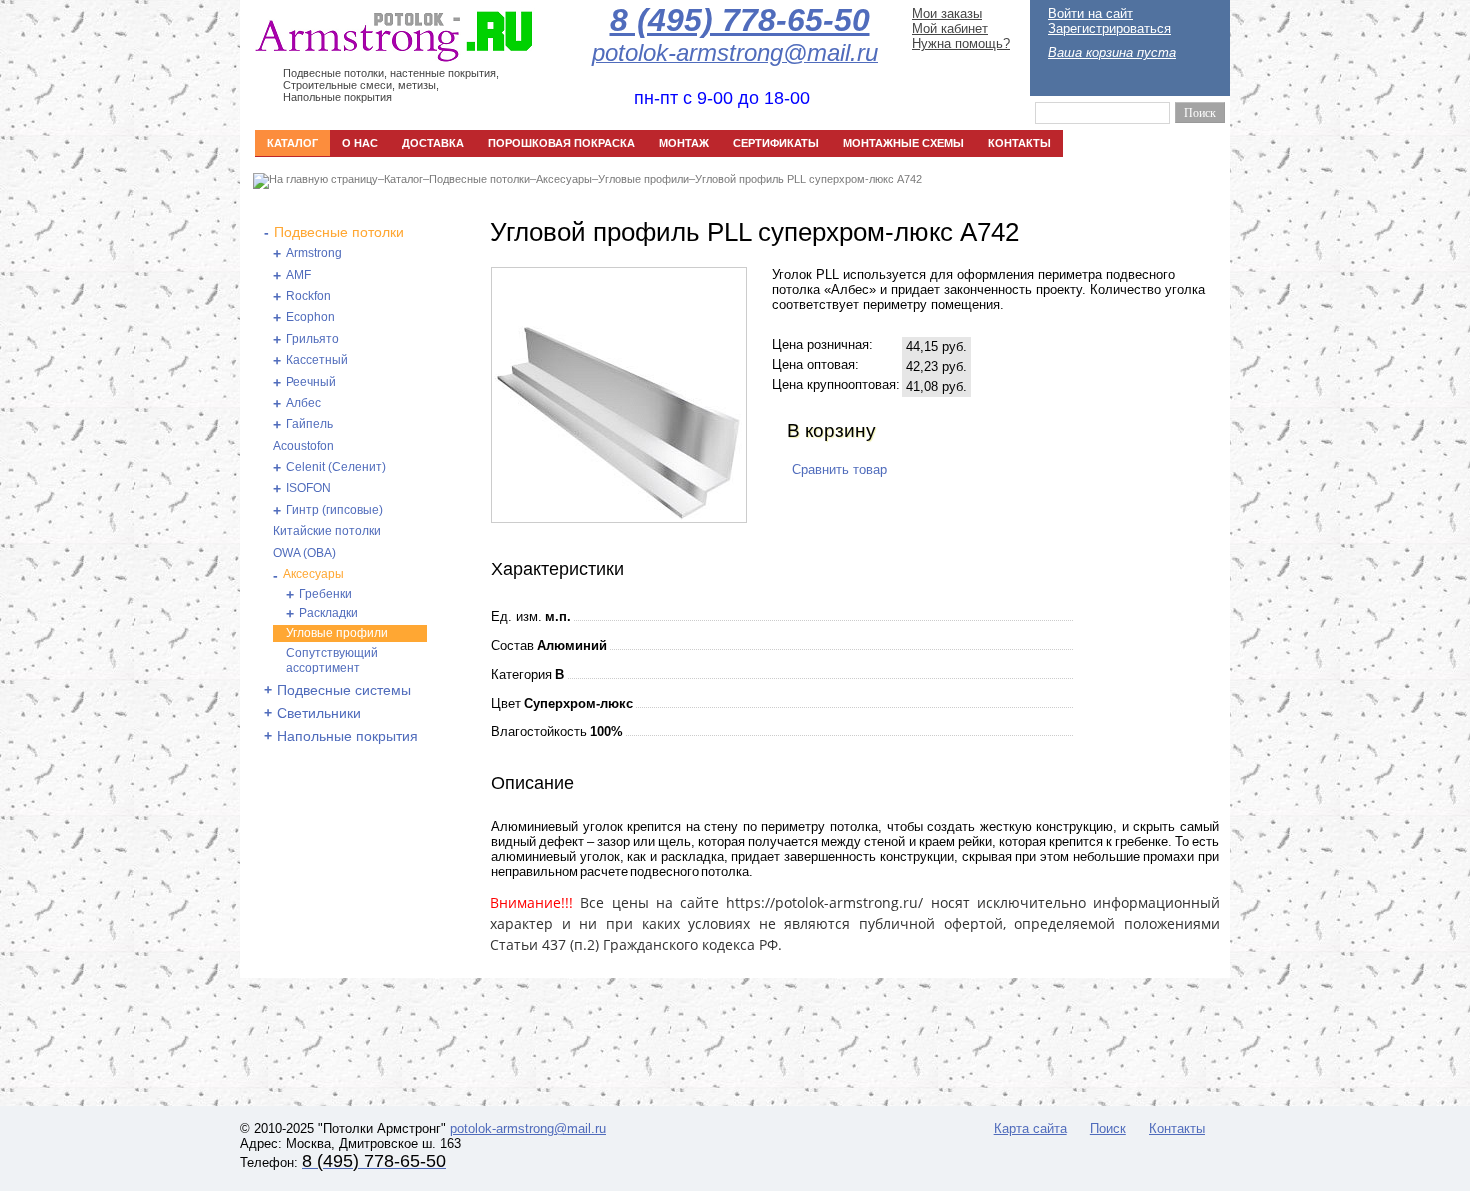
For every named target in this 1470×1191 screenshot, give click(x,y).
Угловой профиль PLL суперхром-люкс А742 (808, 179)
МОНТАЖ (684, 143)
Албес (303, 403)
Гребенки (325, 594)
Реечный (311, 382)
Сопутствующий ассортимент (332, 660)
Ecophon (310, 317)
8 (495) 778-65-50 (740, 20)
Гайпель (309, 424)
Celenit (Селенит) (336, 467)
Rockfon (308, 296)
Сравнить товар (839, 469)
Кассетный (317, 360)
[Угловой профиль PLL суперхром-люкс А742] (619, 515)
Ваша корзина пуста (1112, 52)
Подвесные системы (344, 690)
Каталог (403, 179)
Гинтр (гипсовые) (334, 510)
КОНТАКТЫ (1019, 143)
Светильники (319, 713)
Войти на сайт (1090, 13)
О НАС (360, 143)
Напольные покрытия (347, 736)
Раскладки (328, 613)
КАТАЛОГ (292, 143)
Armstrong (314, 253)
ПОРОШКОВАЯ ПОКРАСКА (561, 143)
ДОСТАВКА (433, 143)
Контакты (1177, 1128)
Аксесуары (564, 179)
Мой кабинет (950, 28)
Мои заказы (947, 13)
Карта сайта (1030, 1128)
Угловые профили (643, 179)
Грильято (312, 339)
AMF (298, 275)
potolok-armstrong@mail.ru (528, 1128)
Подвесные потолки (479, 179)
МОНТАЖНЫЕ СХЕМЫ (903, 143)
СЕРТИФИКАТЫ (776, 143)
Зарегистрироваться (1109, 28)
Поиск (1108, 1128)
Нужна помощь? (961, 43)
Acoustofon (303, 446)
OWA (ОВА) (304, 553)
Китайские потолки (327, 531)
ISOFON (308, 488)
